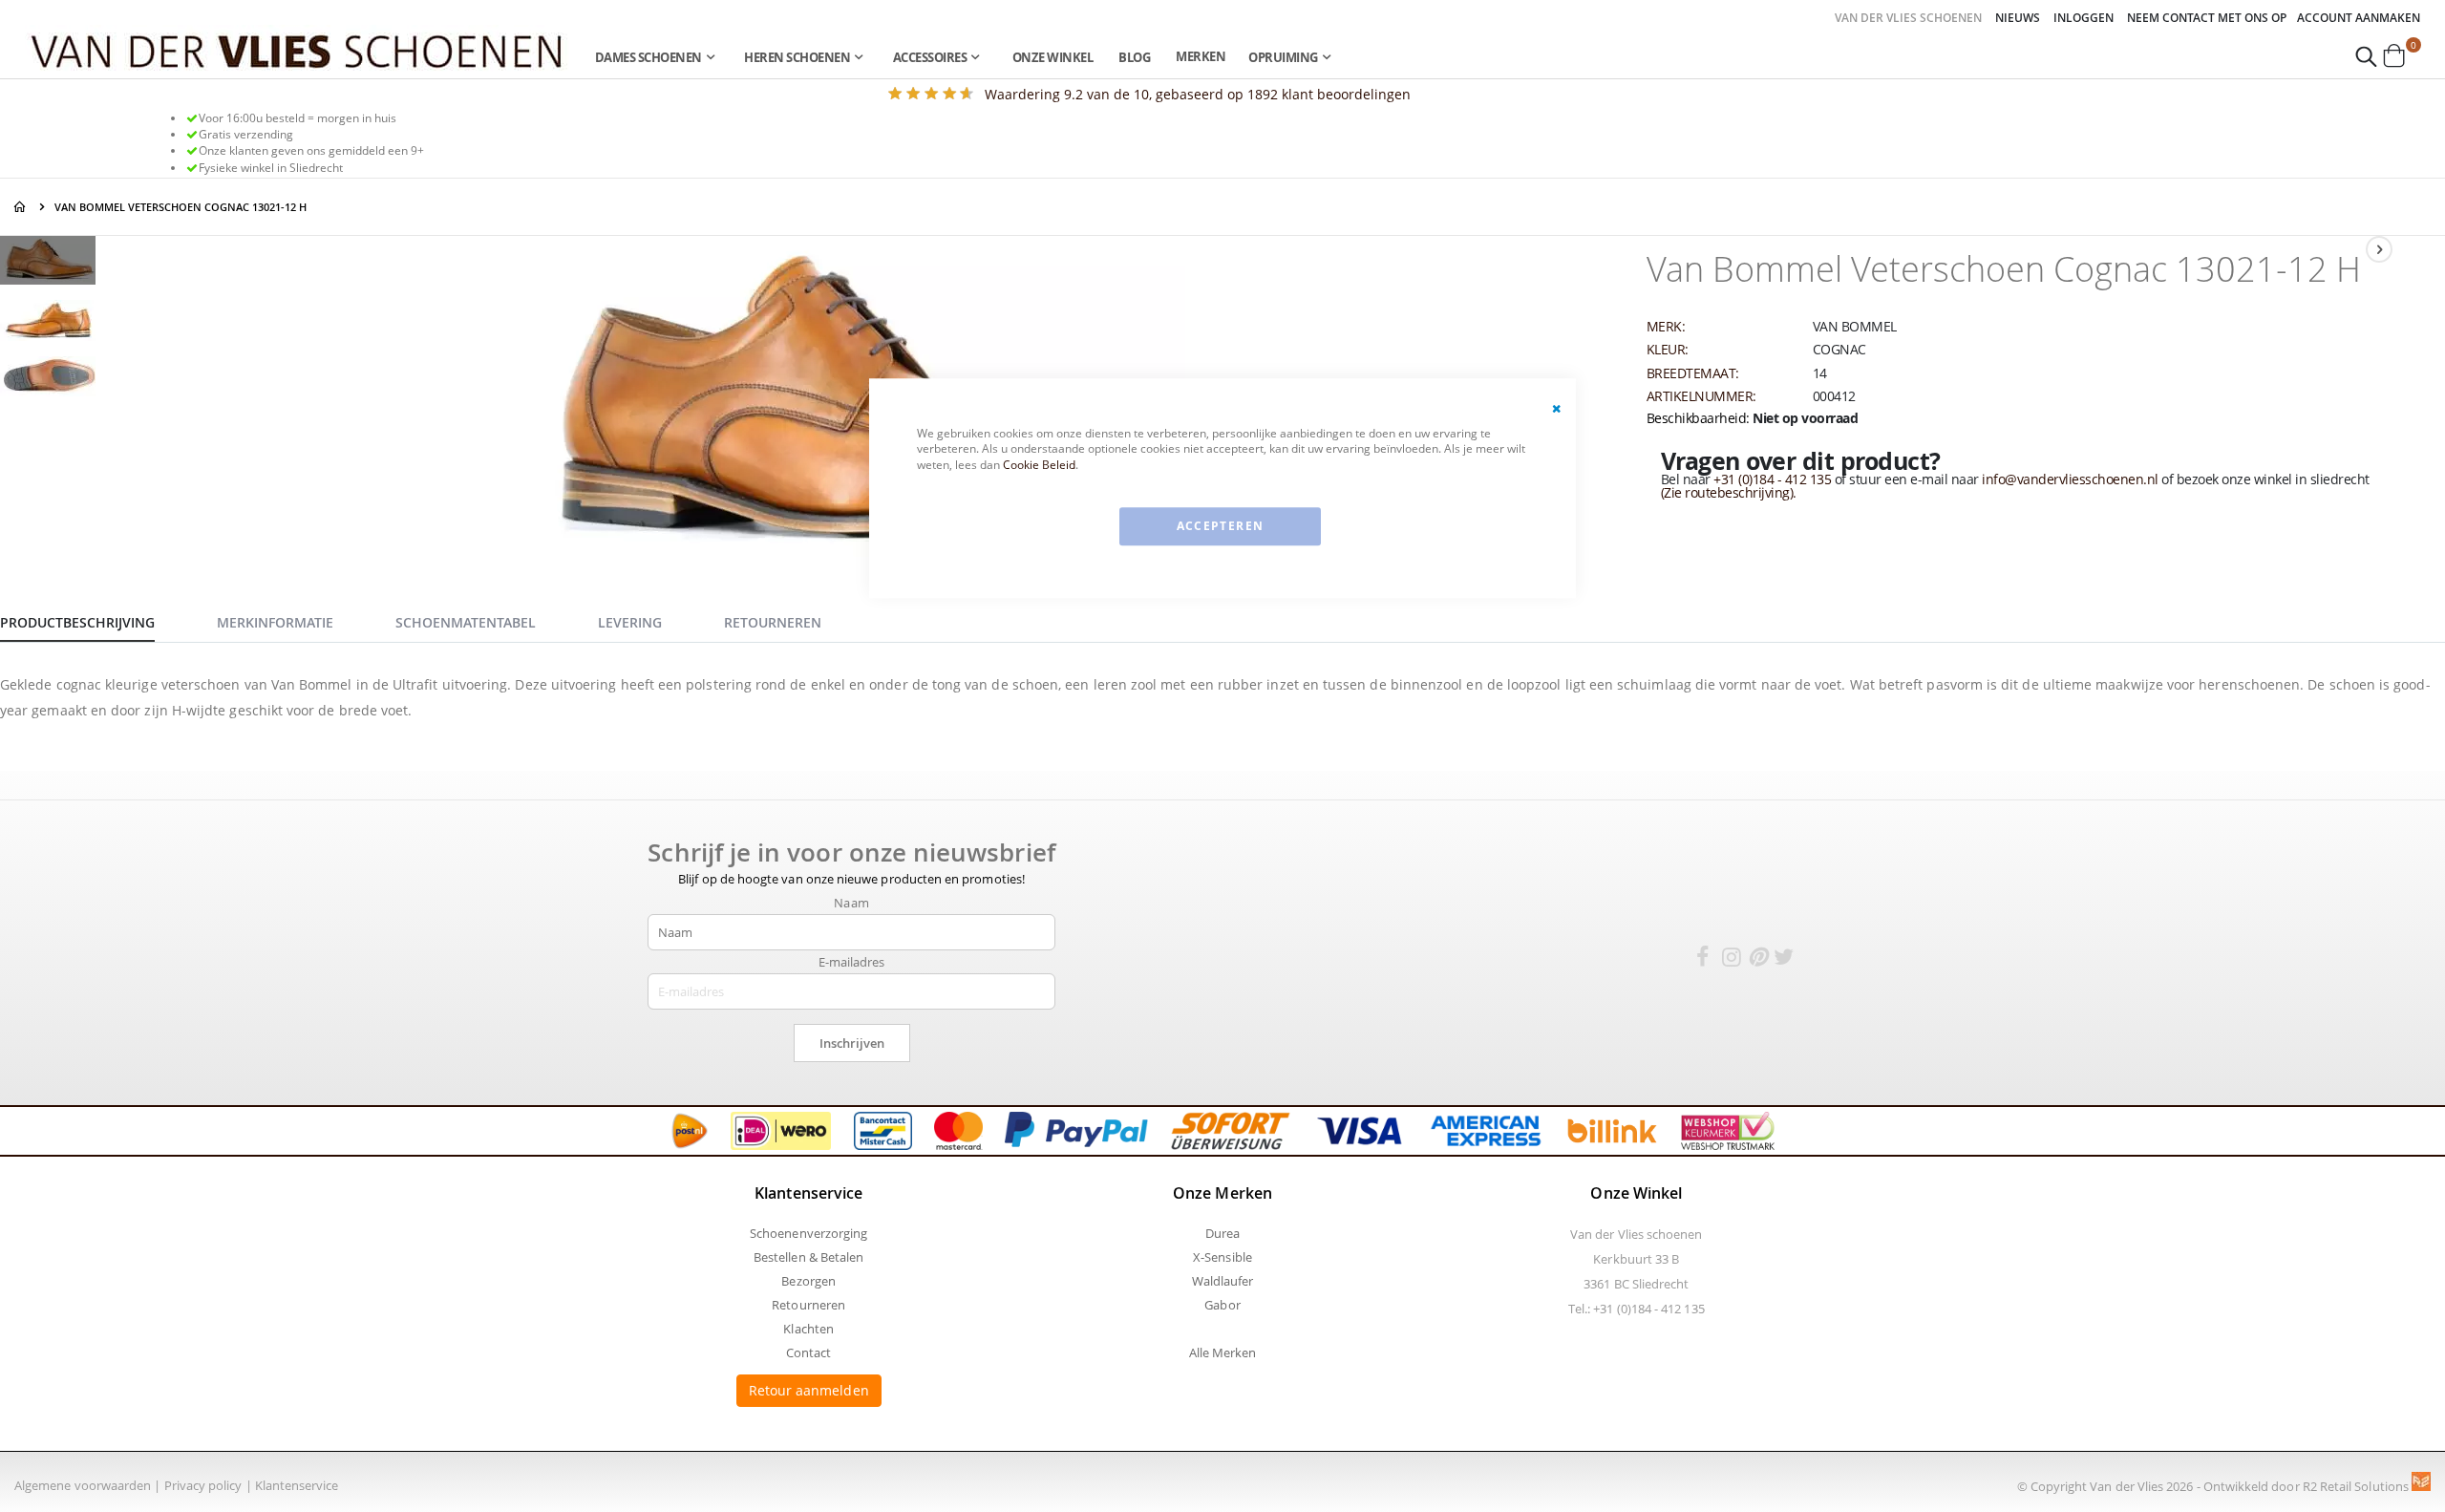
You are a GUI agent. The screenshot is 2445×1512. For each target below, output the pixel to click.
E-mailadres (852, 962)
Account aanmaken (2359, 18)
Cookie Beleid (1039, 465)
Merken (1201, 56)
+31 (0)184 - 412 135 (1772, 479)
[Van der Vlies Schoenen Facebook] (1702, 960)
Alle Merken (1223, 1352)
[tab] (92, 620)
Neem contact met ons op (2207, 18)
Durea (1222, 1233)
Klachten (808, 1329)
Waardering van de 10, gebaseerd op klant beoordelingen (1198, 94)
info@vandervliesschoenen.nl (2070, 479)
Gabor (1222, 1305)
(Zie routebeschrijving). (1729, 492)
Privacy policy (203, 1485)
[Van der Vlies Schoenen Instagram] (1732, 960)
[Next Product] (2379, 249)
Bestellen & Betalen (808, 1257)
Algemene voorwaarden (83, 1485)
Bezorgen (808, 1281)
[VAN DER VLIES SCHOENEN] (297, 50)
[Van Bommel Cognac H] (48, 263)
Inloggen (2084, 18)
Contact (808, 1352)
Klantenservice (297, 1485)
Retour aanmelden (809, 1390)
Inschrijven (852, 1043)
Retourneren (808, 1305)
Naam (851, 903)
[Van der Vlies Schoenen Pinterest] (1757, 960)
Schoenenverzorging (808, 1233)
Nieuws (2018, 18)
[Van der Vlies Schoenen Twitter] (1784, 960)
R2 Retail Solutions (2357, 1486)
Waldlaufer (1223, 1281)
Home (21, 207)
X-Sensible (1222, 1257)
